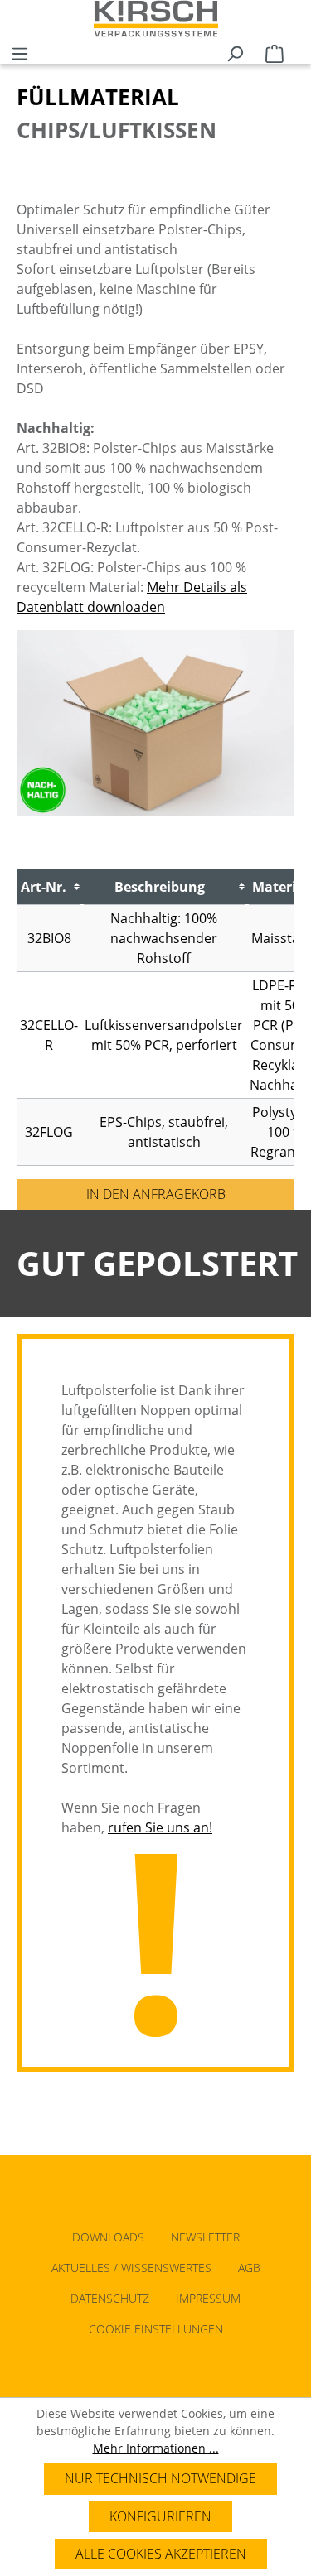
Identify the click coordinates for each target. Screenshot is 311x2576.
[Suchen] (235, 51)
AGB (249, 2268)
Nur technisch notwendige (160, 2478)
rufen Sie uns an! (160, 1827)
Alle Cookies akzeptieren (161, 2554)
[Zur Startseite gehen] (155, 19)
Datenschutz (110, 2298)
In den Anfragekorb (156, 1194)
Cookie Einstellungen (156, 2329)
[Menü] (20, 51)
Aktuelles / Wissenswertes (131, 2268)
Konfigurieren (160, 2516)
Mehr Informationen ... (156, 2448)
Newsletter (205, 2237)
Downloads (108, 2237)
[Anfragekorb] (275, 51)
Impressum (208, 2298)
